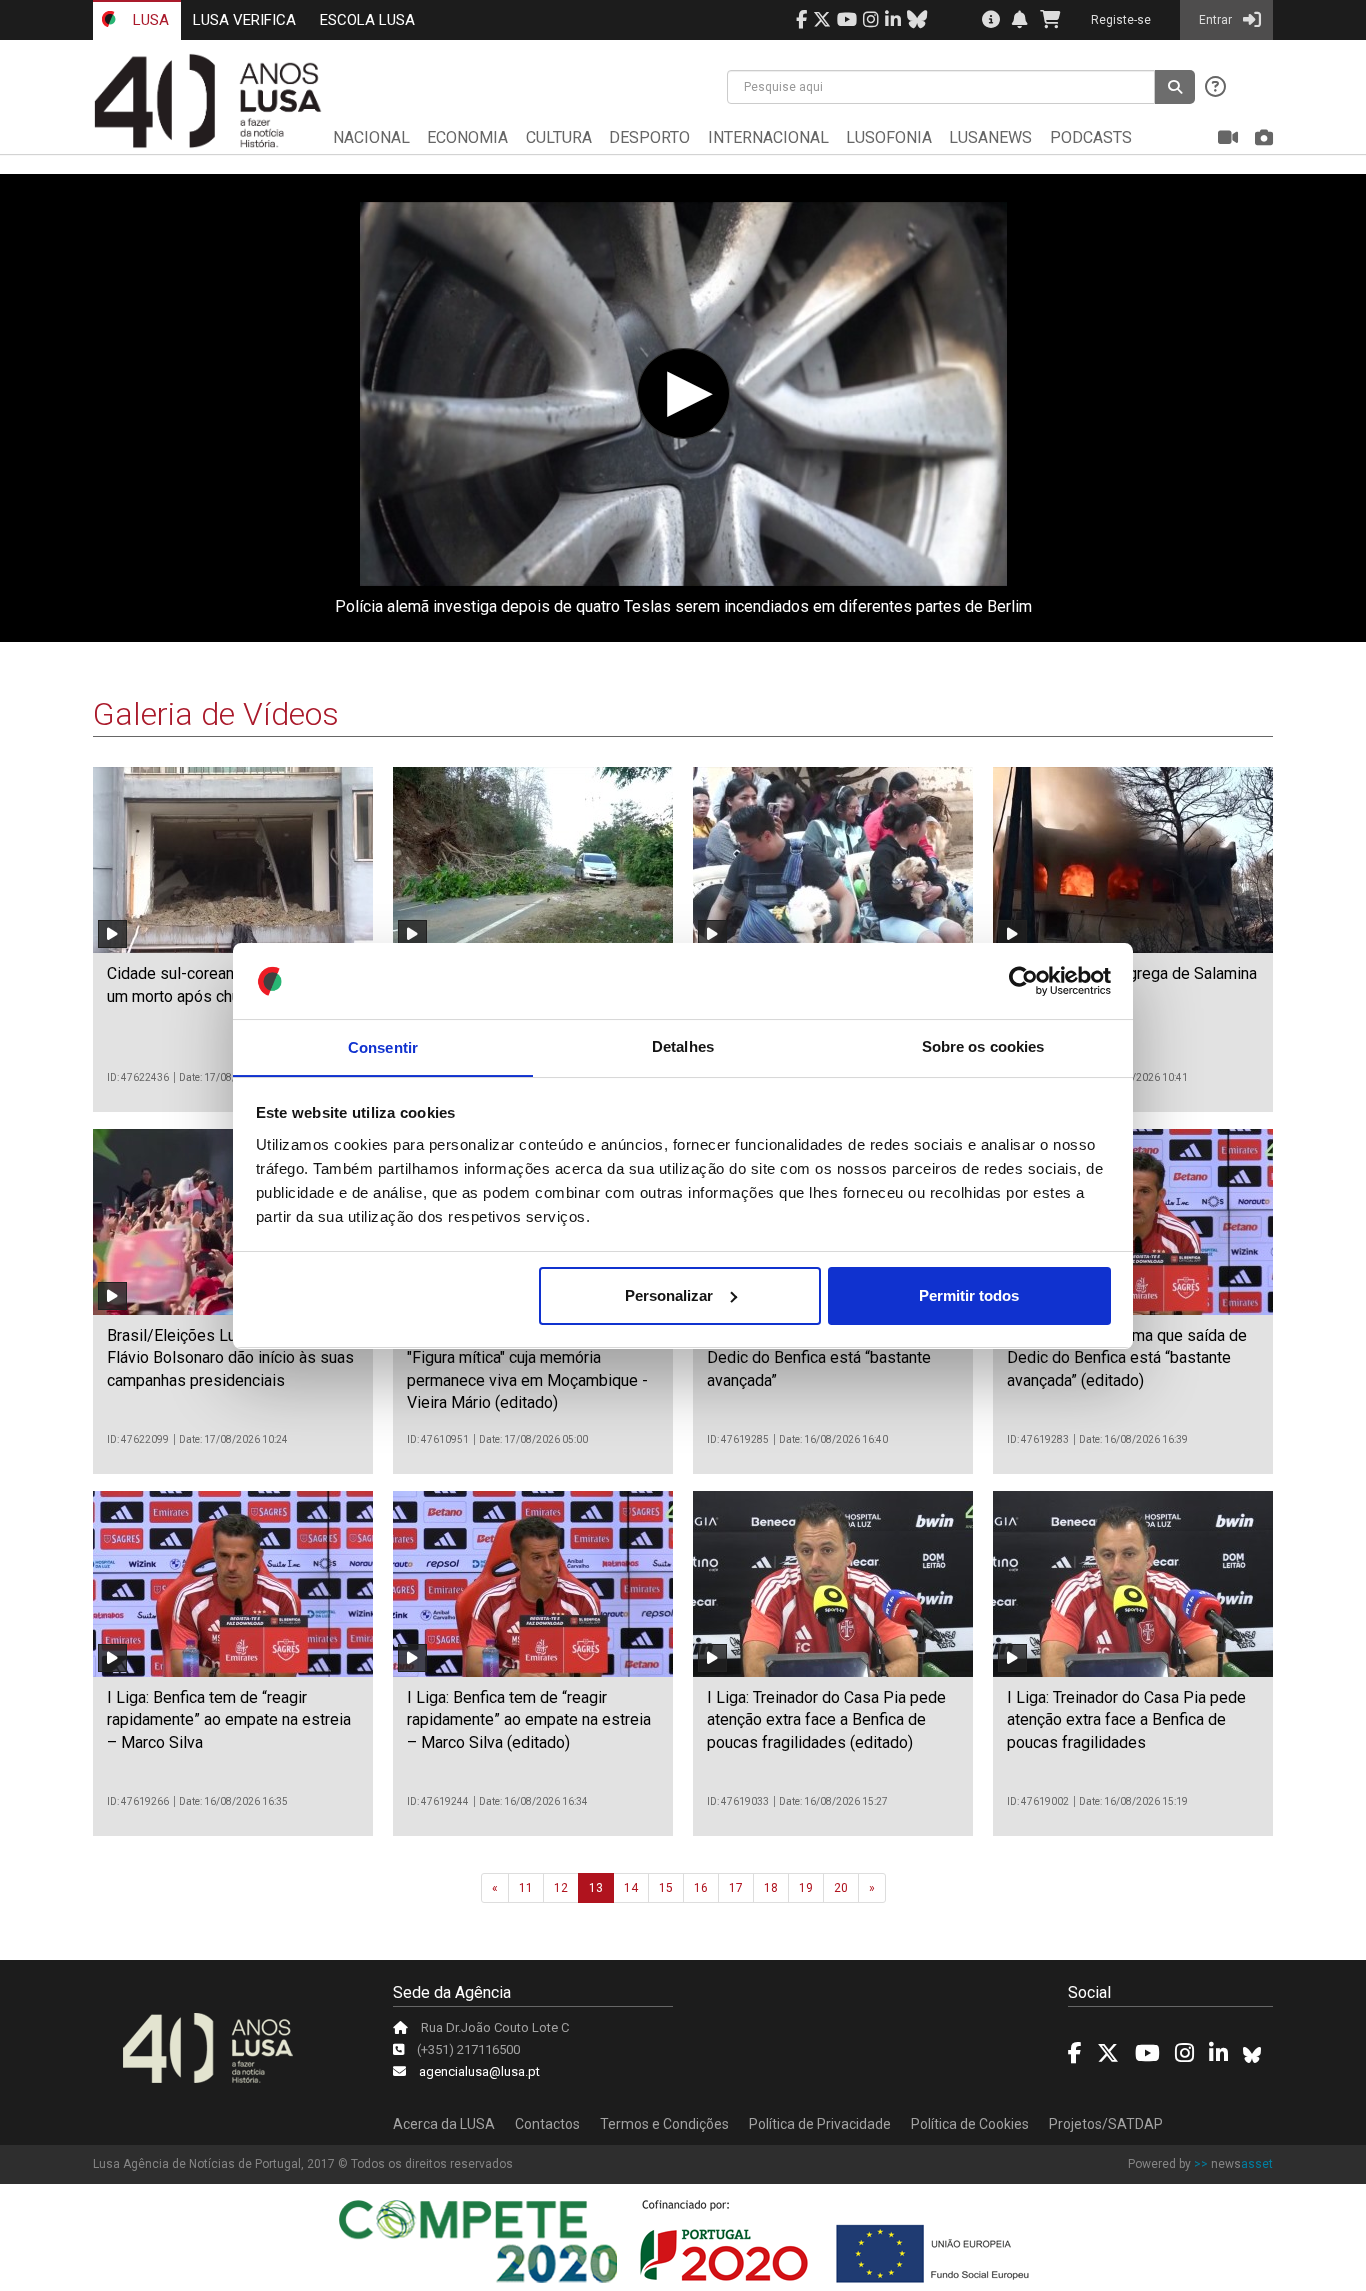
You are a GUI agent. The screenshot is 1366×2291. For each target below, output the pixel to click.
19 (806, 1888)
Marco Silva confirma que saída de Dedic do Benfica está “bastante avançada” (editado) (1127, 1358)
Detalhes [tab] (683, 1046)
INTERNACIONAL (768, 137)
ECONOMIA (467, 137)
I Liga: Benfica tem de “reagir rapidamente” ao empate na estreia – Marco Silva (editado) (529, 1720)
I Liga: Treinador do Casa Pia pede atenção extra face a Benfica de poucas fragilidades (1126, 1720)
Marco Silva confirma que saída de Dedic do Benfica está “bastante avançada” (827, 1358)
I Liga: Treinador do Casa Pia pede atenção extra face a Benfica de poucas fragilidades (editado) (826, 1720)
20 (841, 1888)
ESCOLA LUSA (367, 20)
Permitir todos (969, 1295)
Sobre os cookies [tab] (983, 1046)
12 (561, 1888)
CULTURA (559, 137)
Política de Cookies (970, 2124)
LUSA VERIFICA (244, 20)
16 (701, 1888)
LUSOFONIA (889, 137)
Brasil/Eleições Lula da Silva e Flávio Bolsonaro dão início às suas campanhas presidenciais (230, 1358)
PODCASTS (1091, 137)
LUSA (149, 20)
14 (631, 1888)
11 (526, 1888)
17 (736, 1888)
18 (771, 1888)
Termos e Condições (664, 2124)
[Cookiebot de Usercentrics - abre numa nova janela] (1023, 981)
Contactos (547, 2124)
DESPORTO (649, 137)
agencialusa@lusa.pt (479, 2071)
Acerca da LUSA (444, 2124)
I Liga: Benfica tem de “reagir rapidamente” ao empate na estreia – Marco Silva (229, 1720)
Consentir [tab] (383, 1046)
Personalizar (669, 1295)
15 (666, 1888)
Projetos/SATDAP (1106, 2124)
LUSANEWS (990, 137)
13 (596, 1888)
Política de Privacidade (820, 2124)
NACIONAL (371, 137)
